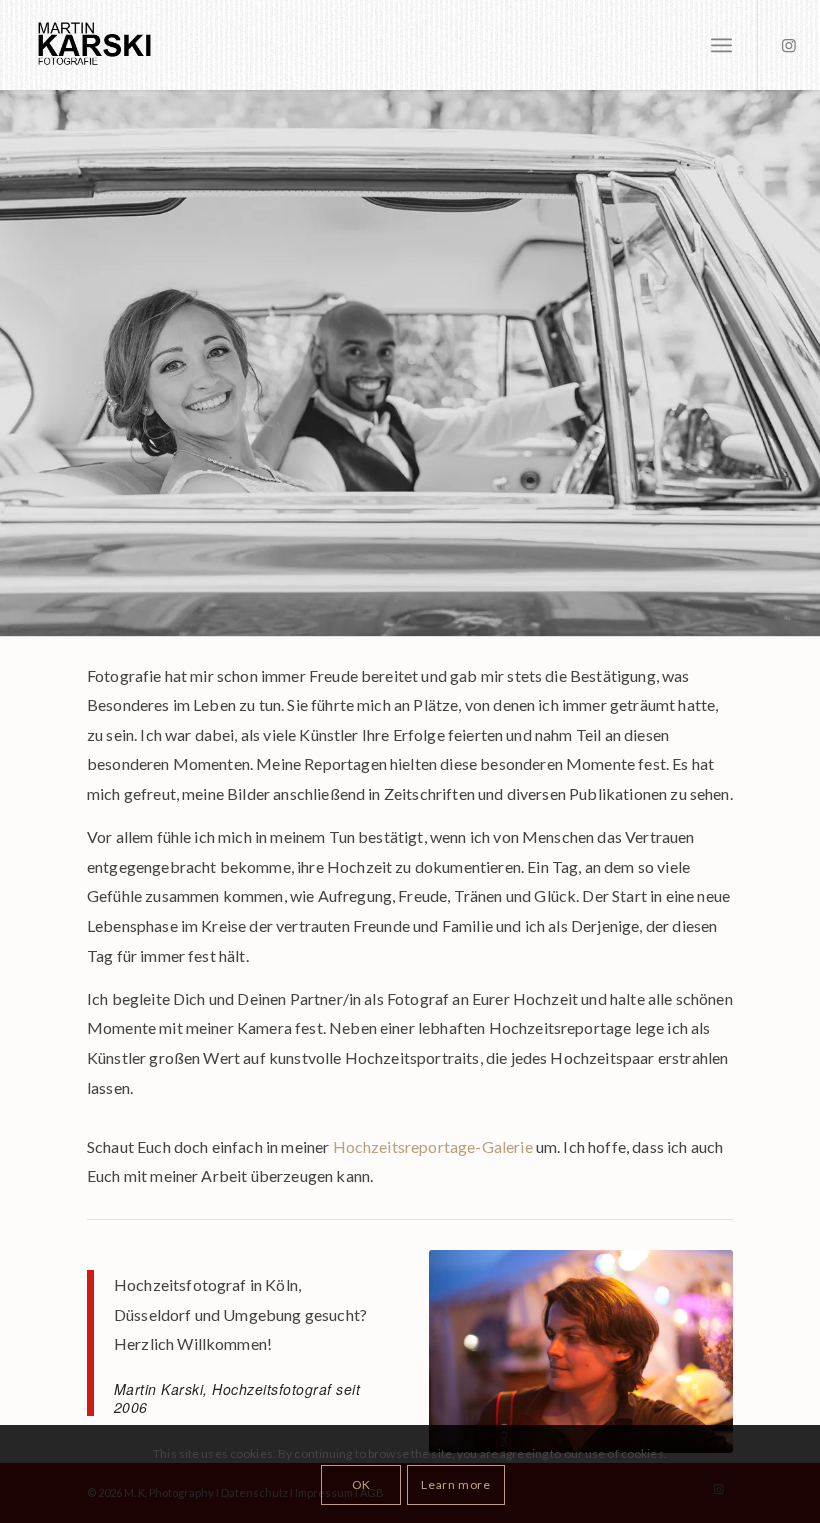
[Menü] (721, 45)
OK (361, 1484)
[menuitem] (721, 45)
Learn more (455, 1484)
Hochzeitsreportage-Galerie (433, 1146)
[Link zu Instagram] (789, 45)
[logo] (114, 45)
